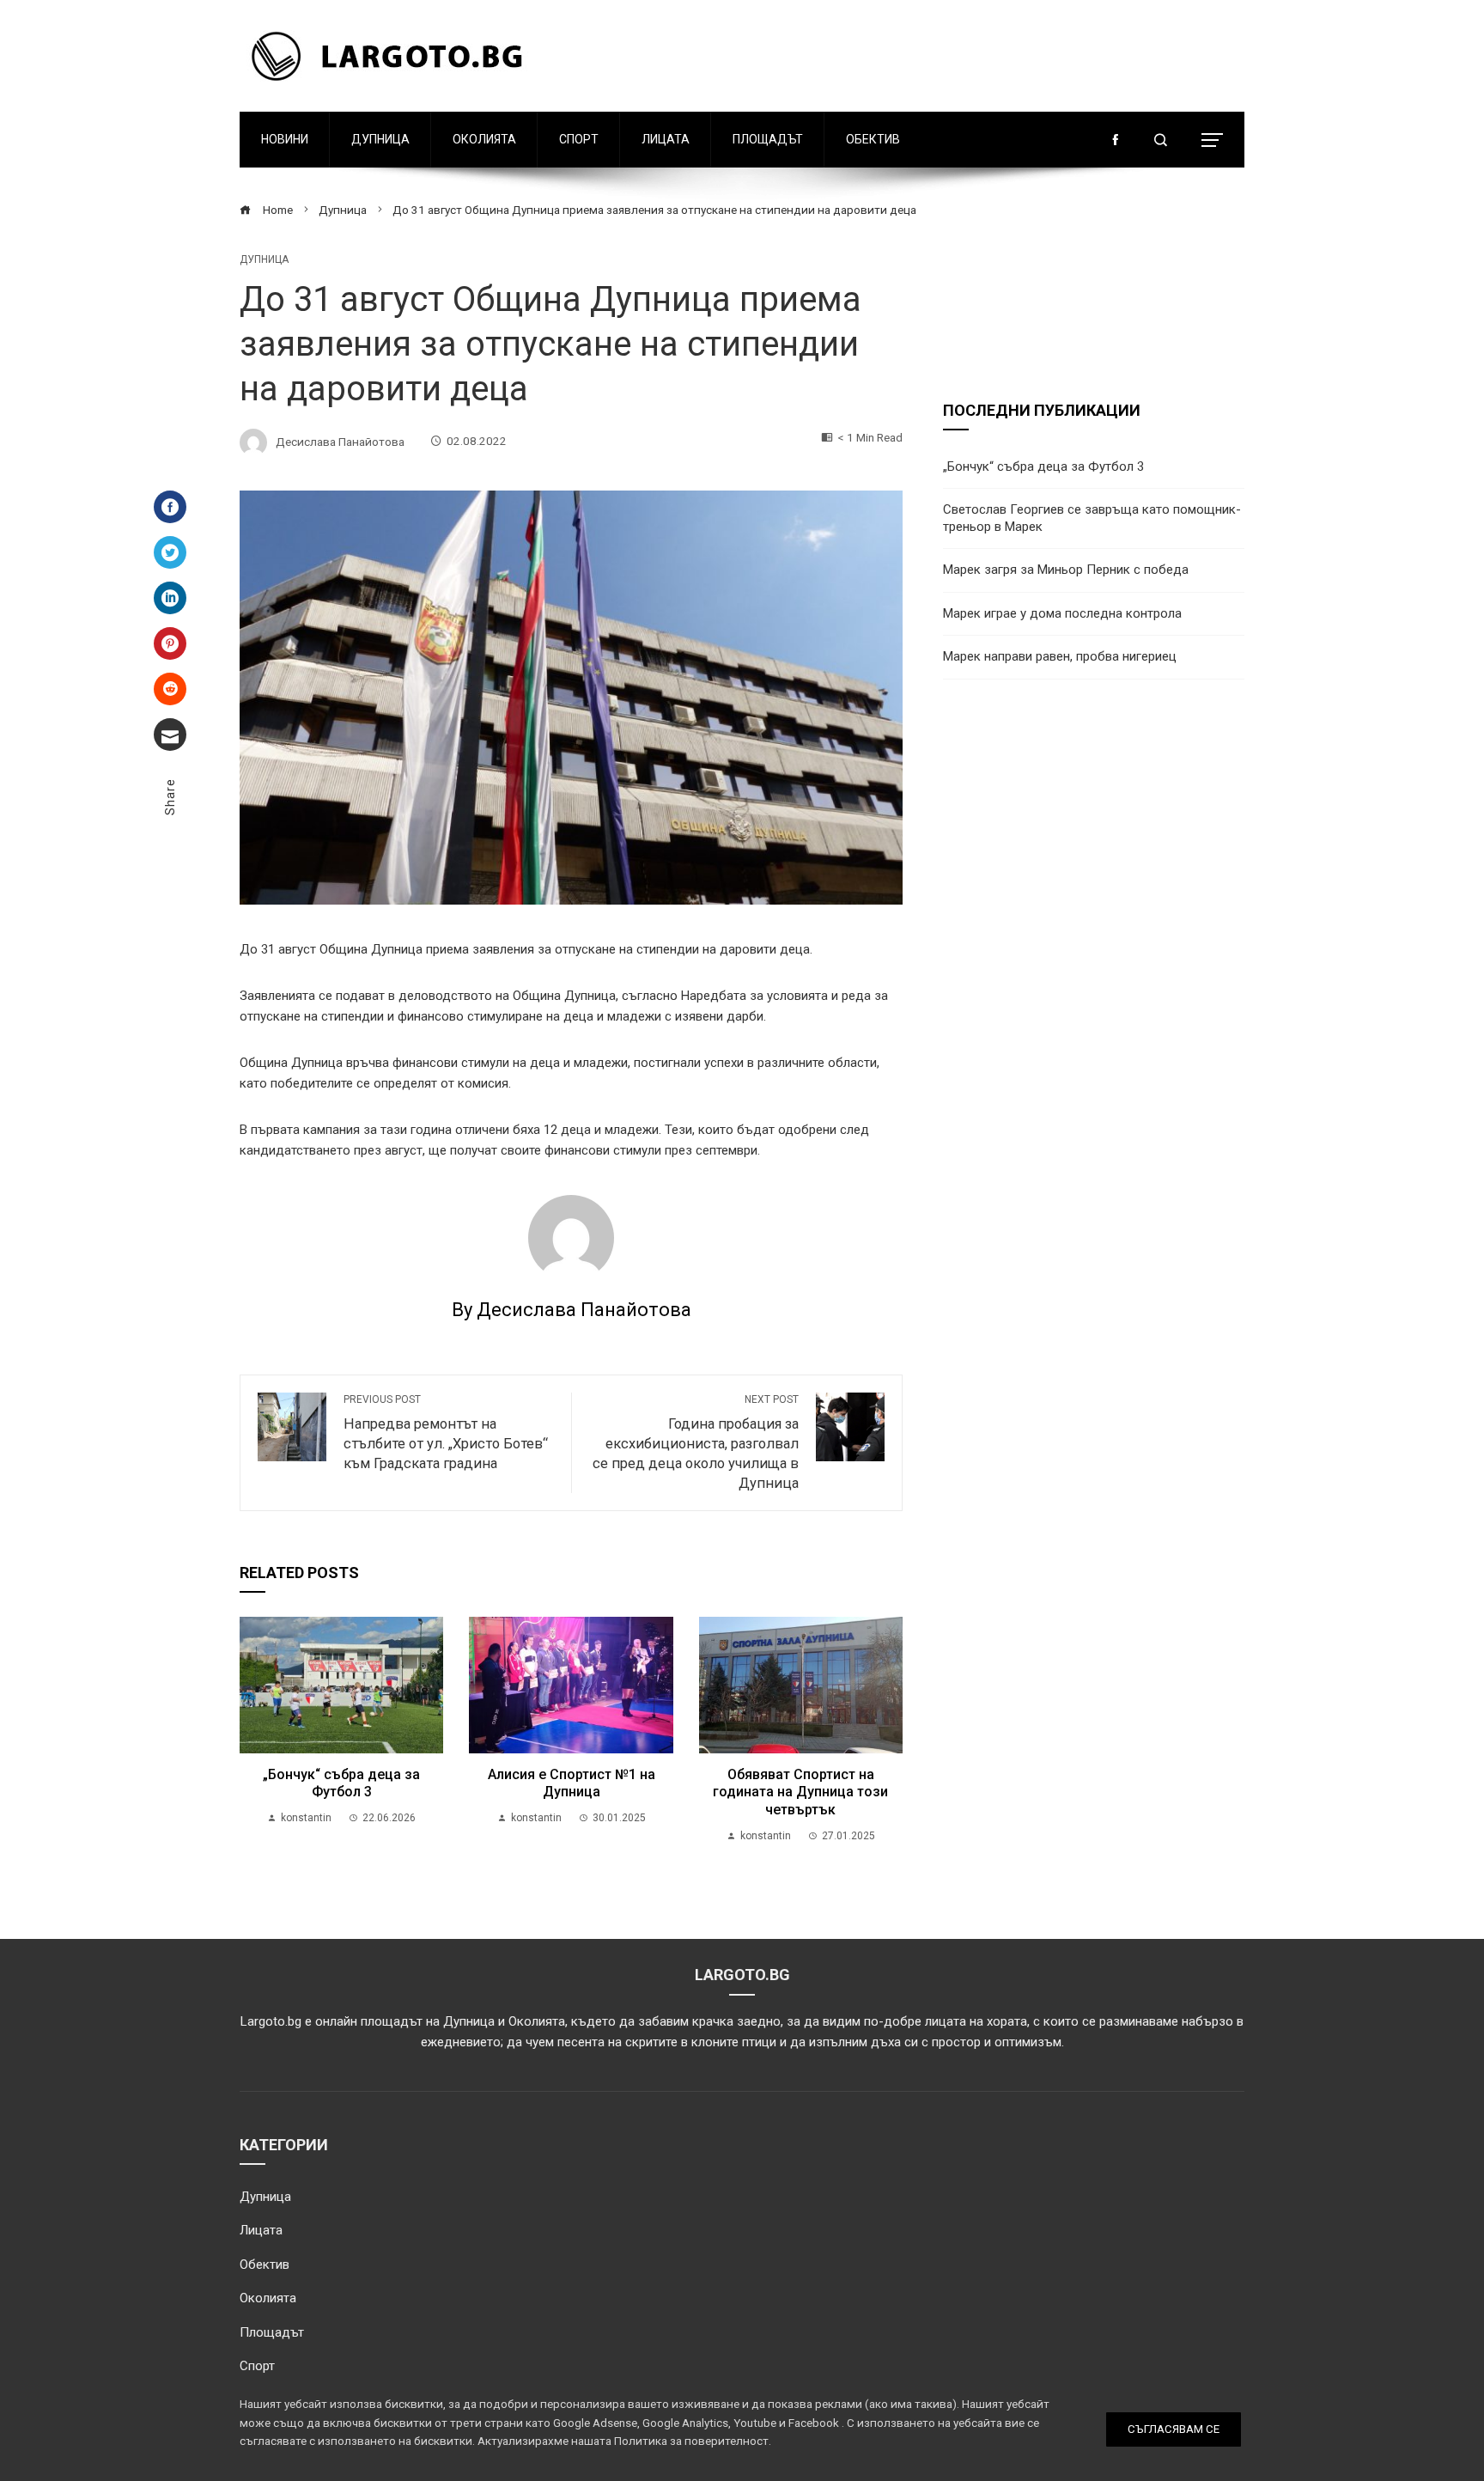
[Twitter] (170, 552)
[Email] (170, 735)
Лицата (666, 139)
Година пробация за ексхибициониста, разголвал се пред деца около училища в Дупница (696, 1442)
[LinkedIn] (170, 598)
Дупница (380, 139)
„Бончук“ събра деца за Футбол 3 (341, 1783)
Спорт (579, 139)
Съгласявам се (1174, 2429)
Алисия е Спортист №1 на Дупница (572, 1783)
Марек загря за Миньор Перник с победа (1066, 570)
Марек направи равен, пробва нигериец (1060, 656)
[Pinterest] (170, 643)
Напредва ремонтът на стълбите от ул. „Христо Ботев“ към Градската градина (446, 1433)
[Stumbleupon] (170, 689)
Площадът (768, 139)
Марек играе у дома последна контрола (1062, 613)
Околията (484, 139)
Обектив (873, 139)
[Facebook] (170, 507)
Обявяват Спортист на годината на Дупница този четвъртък (800, 1792)
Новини (285, 139)
